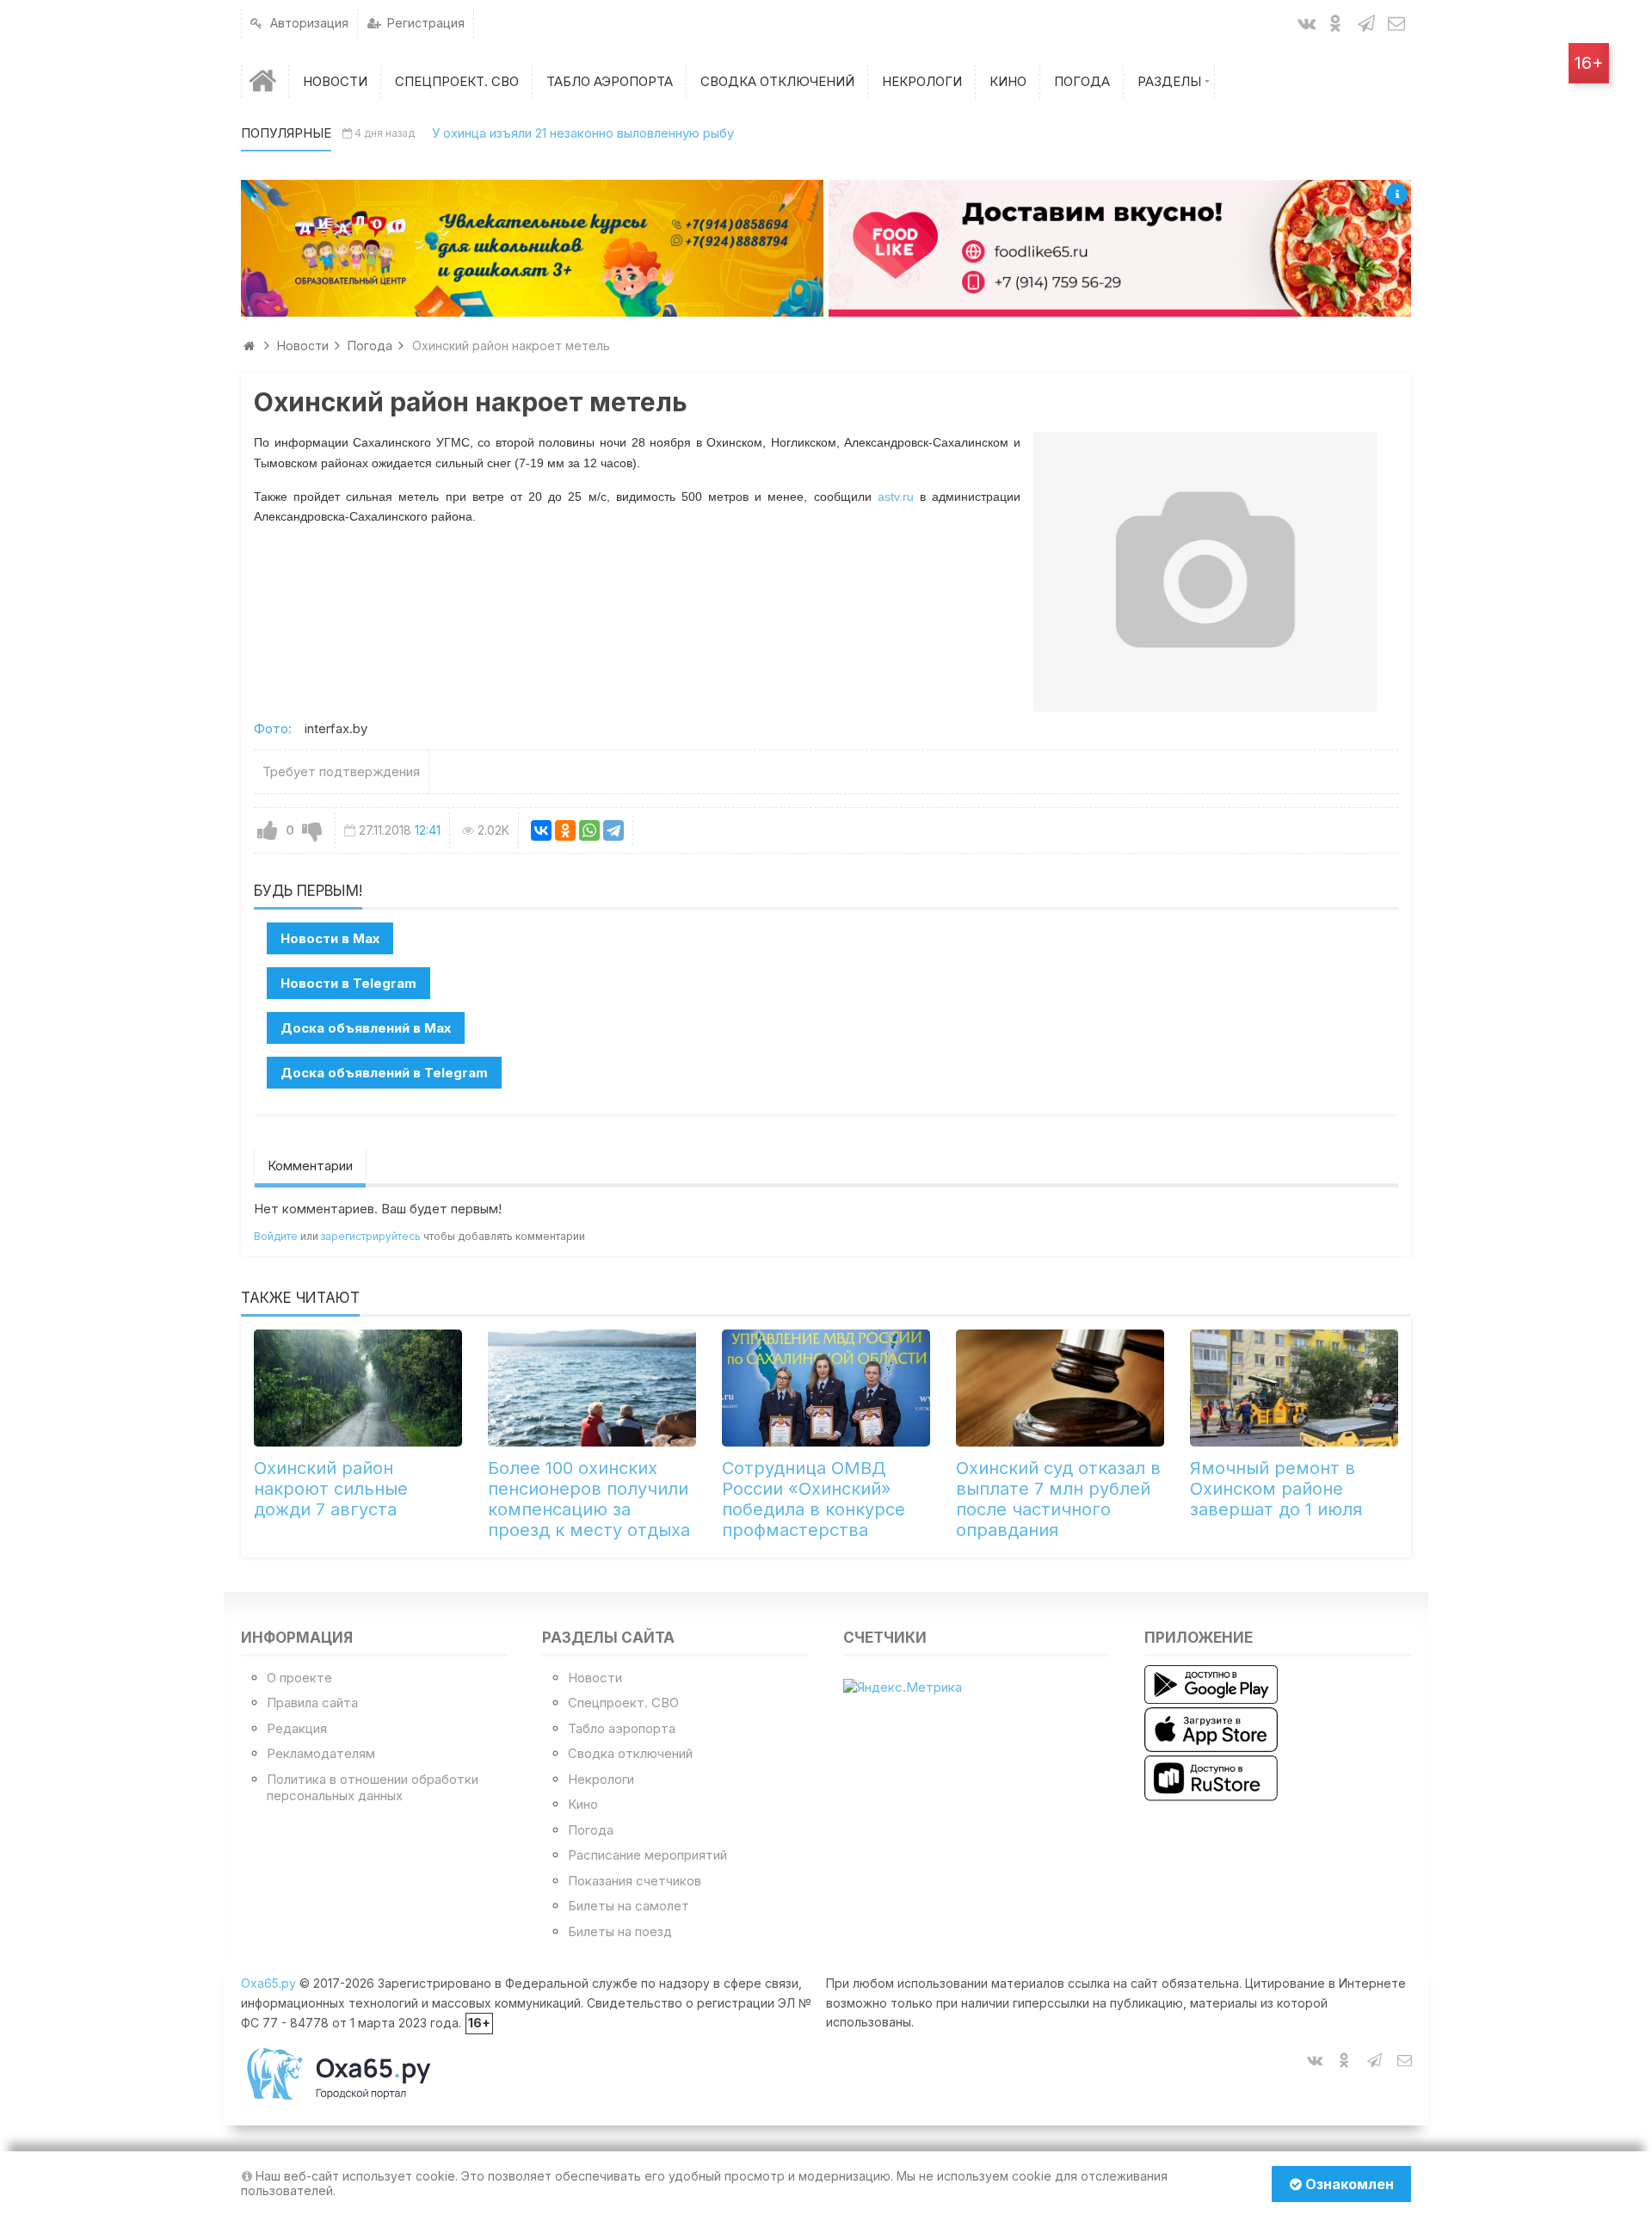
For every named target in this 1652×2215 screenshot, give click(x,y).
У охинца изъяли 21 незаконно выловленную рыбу (583, 133)
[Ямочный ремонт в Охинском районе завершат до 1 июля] (1294, 1388)
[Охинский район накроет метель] (1205, 571)
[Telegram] (613, 830)
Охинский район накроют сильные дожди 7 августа (331, 1489)
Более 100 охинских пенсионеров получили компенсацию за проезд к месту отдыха (589, 1499)
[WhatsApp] (589, 830)
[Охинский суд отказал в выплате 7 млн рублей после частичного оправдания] (1060, 1388)
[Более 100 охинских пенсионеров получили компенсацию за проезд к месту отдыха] (592, 1388)
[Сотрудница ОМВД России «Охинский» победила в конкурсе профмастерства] (826, 1388)
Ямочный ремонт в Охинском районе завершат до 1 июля (1276, 1489)
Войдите (276, 1236)
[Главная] (265, 81)
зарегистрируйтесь (371, 1236)
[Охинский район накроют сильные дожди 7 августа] (358, 1388)
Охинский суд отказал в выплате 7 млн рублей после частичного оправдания (1058, 1499)
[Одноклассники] (565, 830)
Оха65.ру (268, 1983)
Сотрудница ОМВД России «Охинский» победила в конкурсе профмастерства (814, 1499)
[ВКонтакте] (541, 830)
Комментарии (310, 1166)
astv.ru (896, 497)
